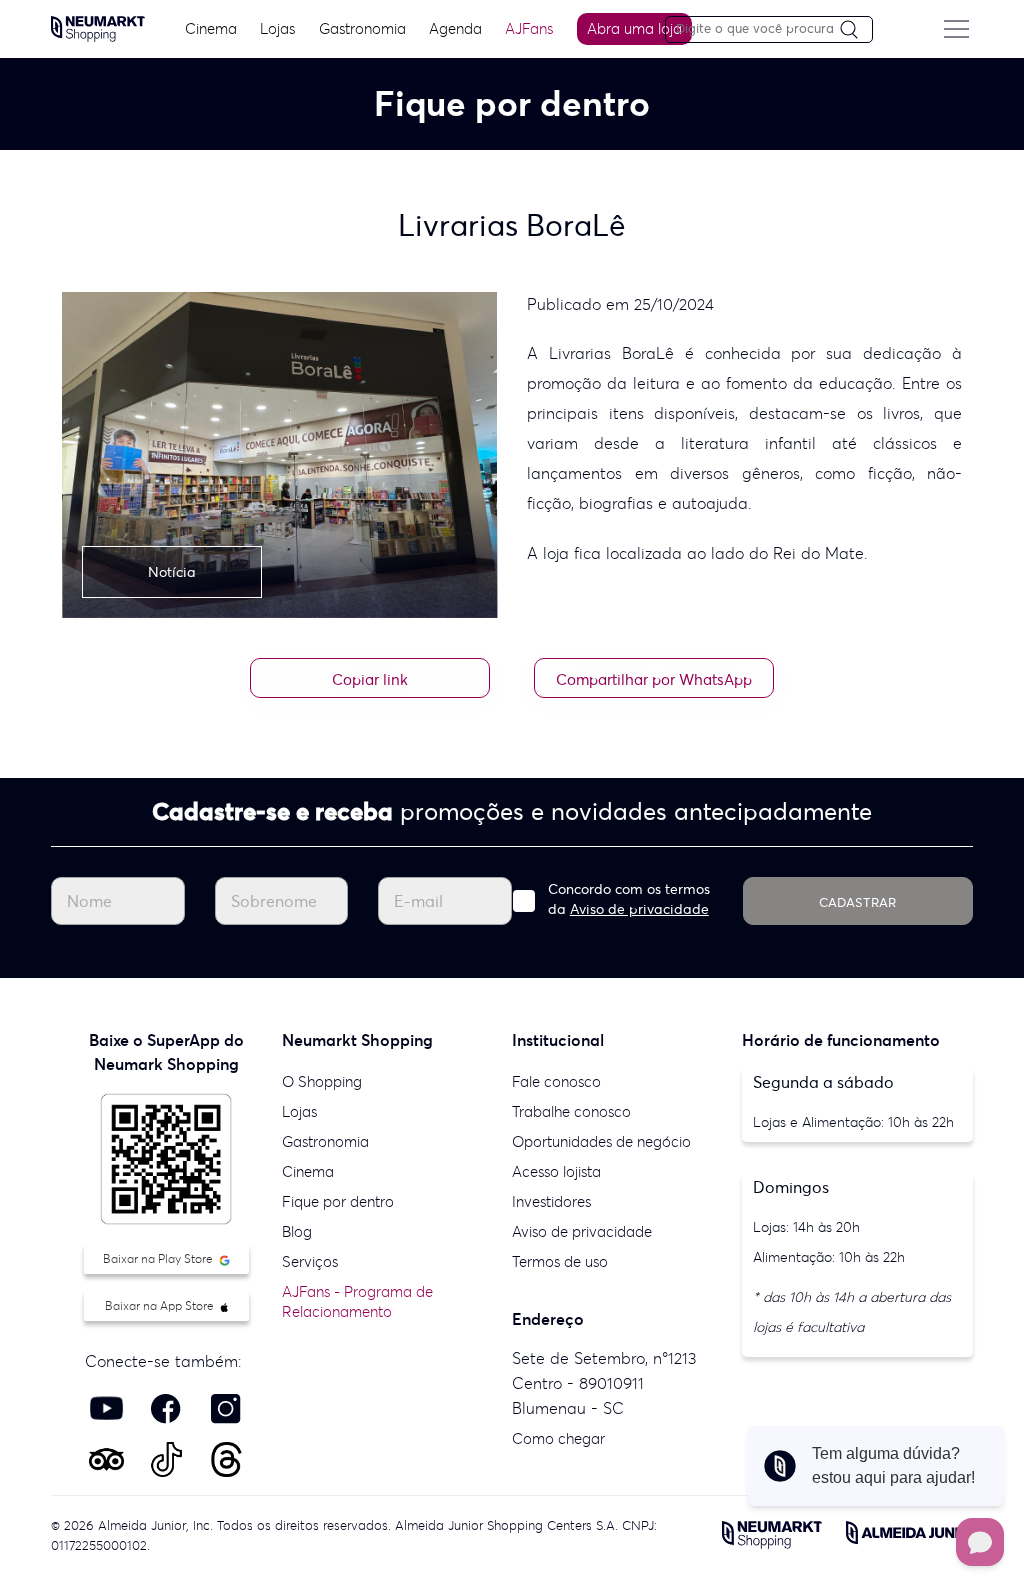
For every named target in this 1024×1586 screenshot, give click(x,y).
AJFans (529, 28)
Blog (297, 1231)
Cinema (211, 28)
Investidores (551, 1201)
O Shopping (322, 1081)
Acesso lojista (556, 1171)
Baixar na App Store (161, 1305)
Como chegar (558, 1438)
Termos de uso (560, 1261)
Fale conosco (556, 1081)
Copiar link (370, 679)
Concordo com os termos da (629, 899)
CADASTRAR (857, 902)
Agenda (455, 28)
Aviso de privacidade (639, 909)
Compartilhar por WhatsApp (654, 679)
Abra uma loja (634, 28)
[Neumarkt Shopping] (98, 27)
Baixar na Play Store (159, 1258)
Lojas (277, 28)
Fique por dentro (338, 1201)
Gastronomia (362, 28)
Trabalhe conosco (571, 1111)
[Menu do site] (957, 29)
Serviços (310, 1261)
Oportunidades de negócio (601, 1141)
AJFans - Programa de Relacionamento (357, 1301)
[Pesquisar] (856, 30)
